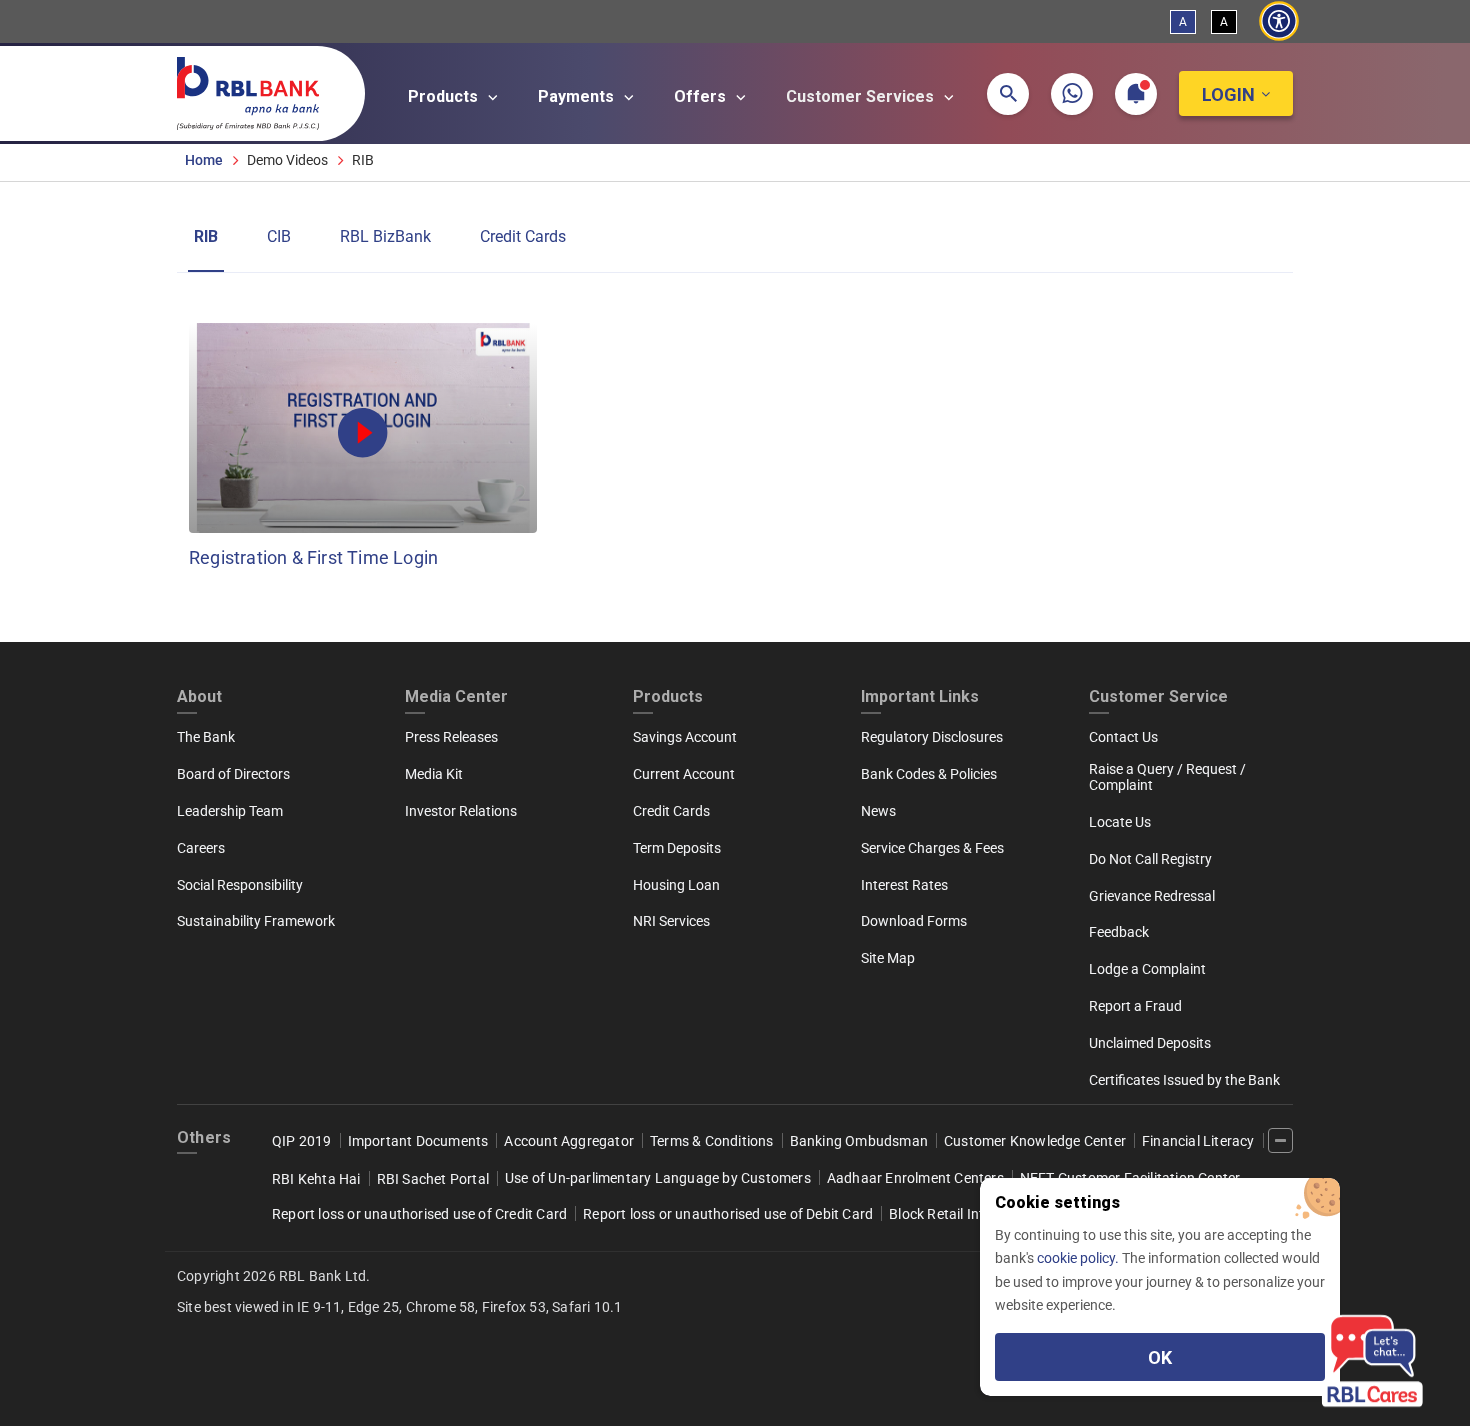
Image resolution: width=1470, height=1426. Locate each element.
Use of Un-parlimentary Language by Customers (658, 1178)
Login (1228, 94)
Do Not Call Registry (1150, 859)
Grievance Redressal (1152, 896)
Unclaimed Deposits (1150, 1043)
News (878, 811)
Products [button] (445, 96)
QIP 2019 (302, 1141)
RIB (206, 236)
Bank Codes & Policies (929, 774)
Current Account (684, 774)
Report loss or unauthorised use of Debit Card (728, 1214)
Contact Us (1123, 737)
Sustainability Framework (256, 921)
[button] (1008, 94)
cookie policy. (1079, 1258)
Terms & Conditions (712, 1141)
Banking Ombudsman (859, 1141)
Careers (201, 848)
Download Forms (914, 921)
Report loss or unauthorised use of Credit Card (419, 1214)
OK (1160, 1357)
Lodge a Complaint (1147, 969)
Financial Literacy (1198, 1141)
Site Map (888, 958)
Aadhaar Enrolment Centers (915, 1178)
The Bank (206, 737)
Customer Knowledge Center (1035, 1141)
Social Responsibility (240, 885)
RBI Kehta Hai (316, 1179)
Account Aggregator (569, 1141)
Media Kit (434, 774)
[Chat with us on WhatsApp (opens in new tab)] (1072, 94)
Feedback (1119, 932)
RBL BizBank (385, 236)
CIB (279, 236)
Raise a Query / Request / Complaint (1167, 777)
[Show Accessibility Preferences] (1278, 21)
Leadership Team (230, 811)
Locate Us (1120, 822)
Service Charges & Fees (932, 848)
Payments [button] (578, 96)
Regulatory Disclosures (932, 737)
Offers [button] (702, 96)
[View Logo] (258, 89)
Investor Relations (461, 811)
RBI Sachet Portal (433, 1179)
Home (204, 160)
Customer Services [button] (862, 96)
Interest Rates (904, 885)
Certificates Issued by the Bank (1184, 1080)
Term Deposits (677, 848)
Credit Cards (523, 236)
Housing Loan (676, 885)
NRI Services (671, 921)
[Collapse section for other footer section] (1280, 1140)
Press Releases (451, 737)
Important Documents (418, 1141)
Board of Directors (233, 774)
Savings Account (685, 737)
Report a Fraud (1135, 1006)
